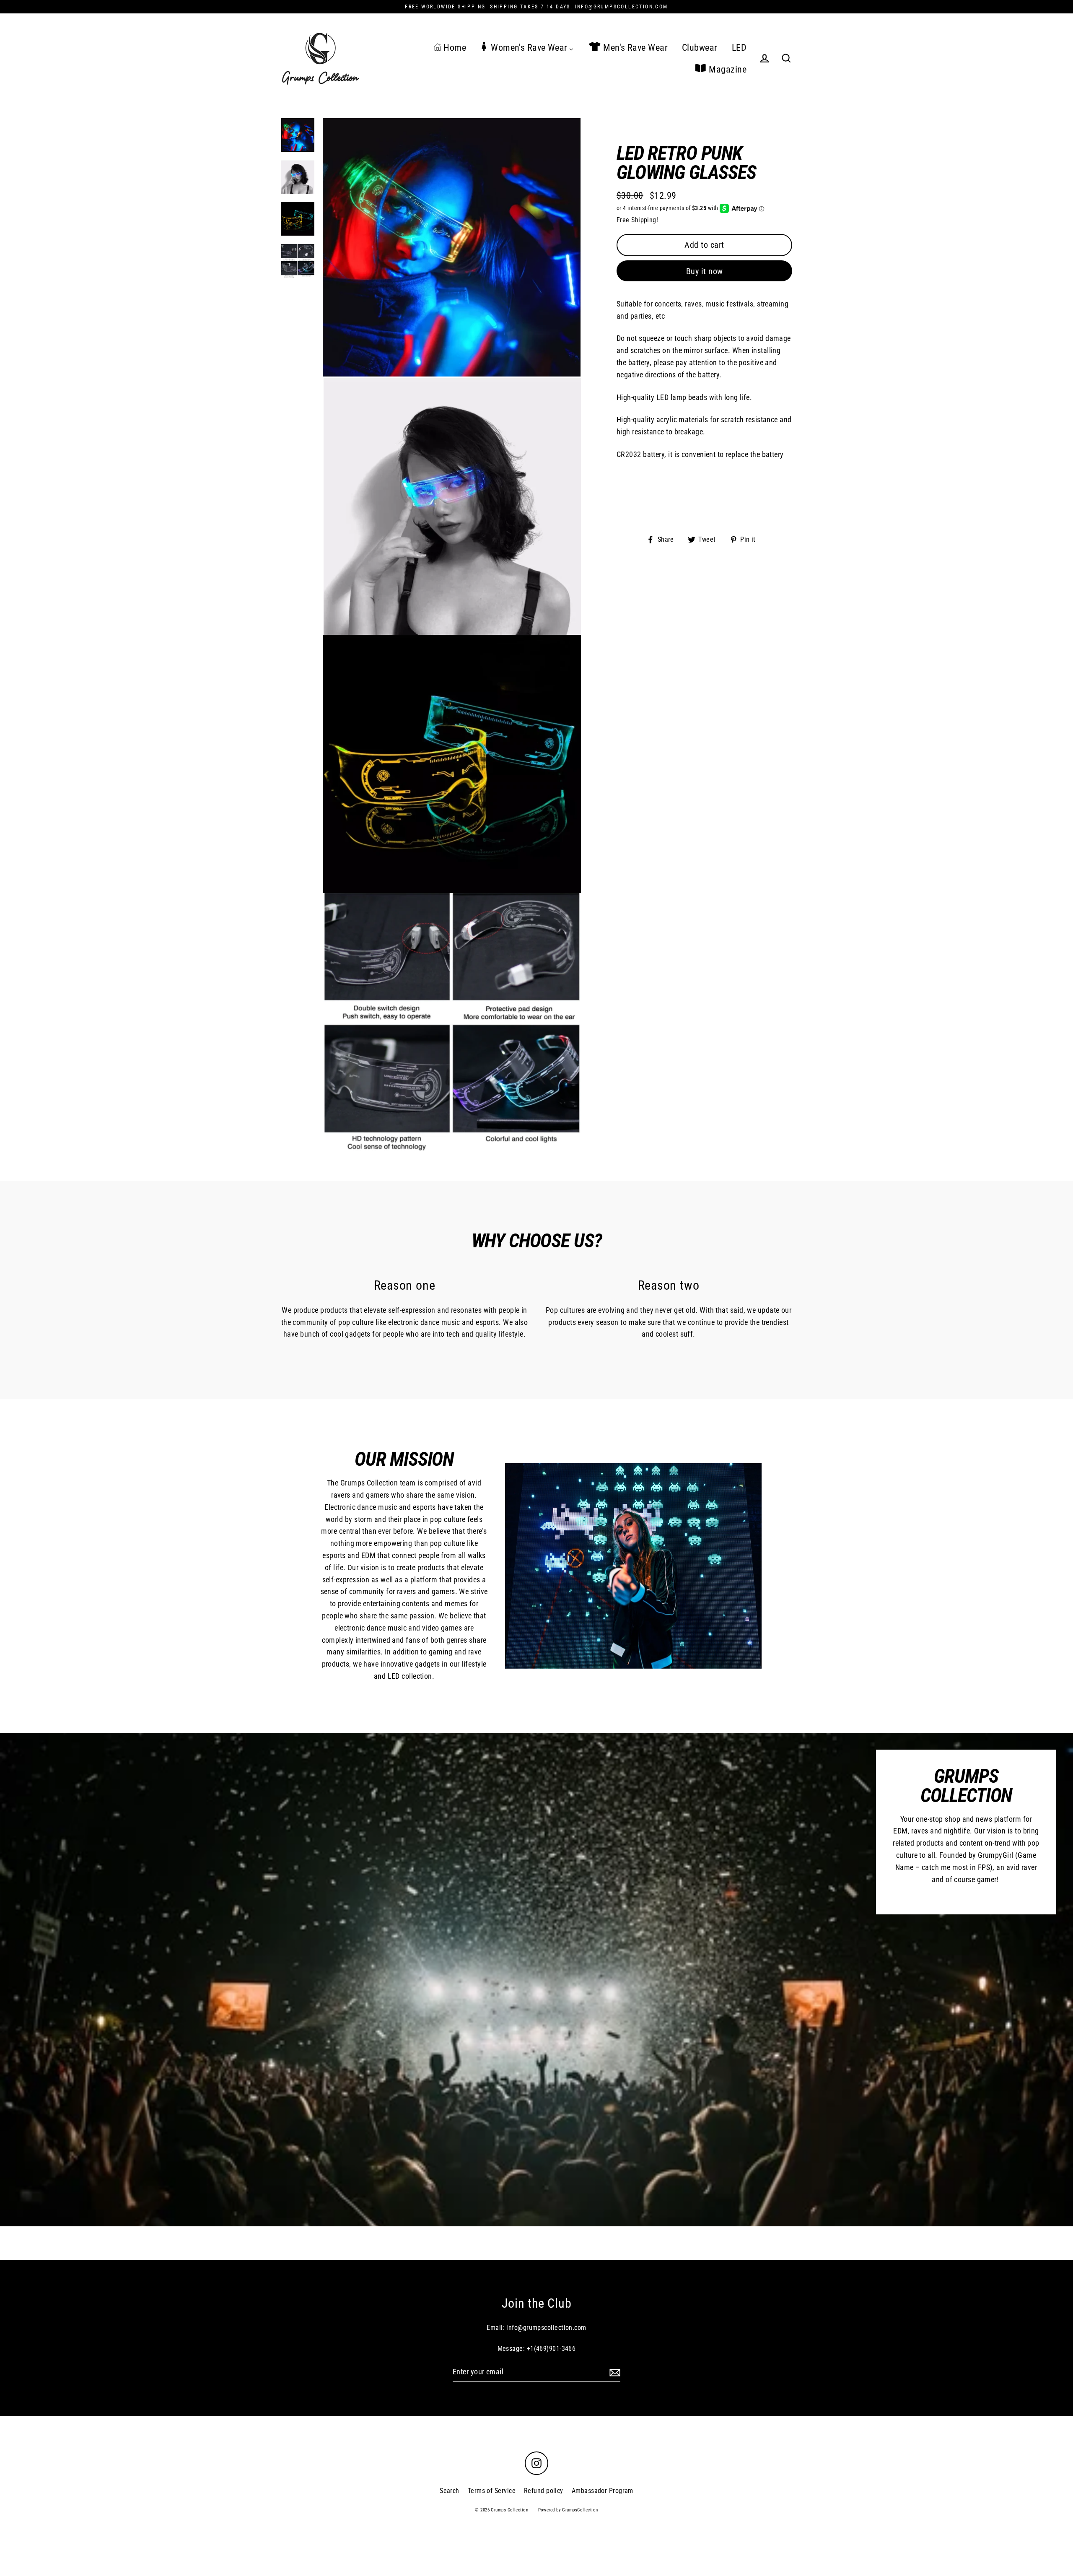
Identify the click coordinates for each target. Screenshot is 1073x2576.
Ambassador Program (603, 2491)
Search (450, 2491)
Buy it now (705, 271)
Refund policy (544, 2491)
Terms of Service (492, 2491)
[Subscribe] (614, 2372)
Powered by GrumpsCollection (568, 2510)
